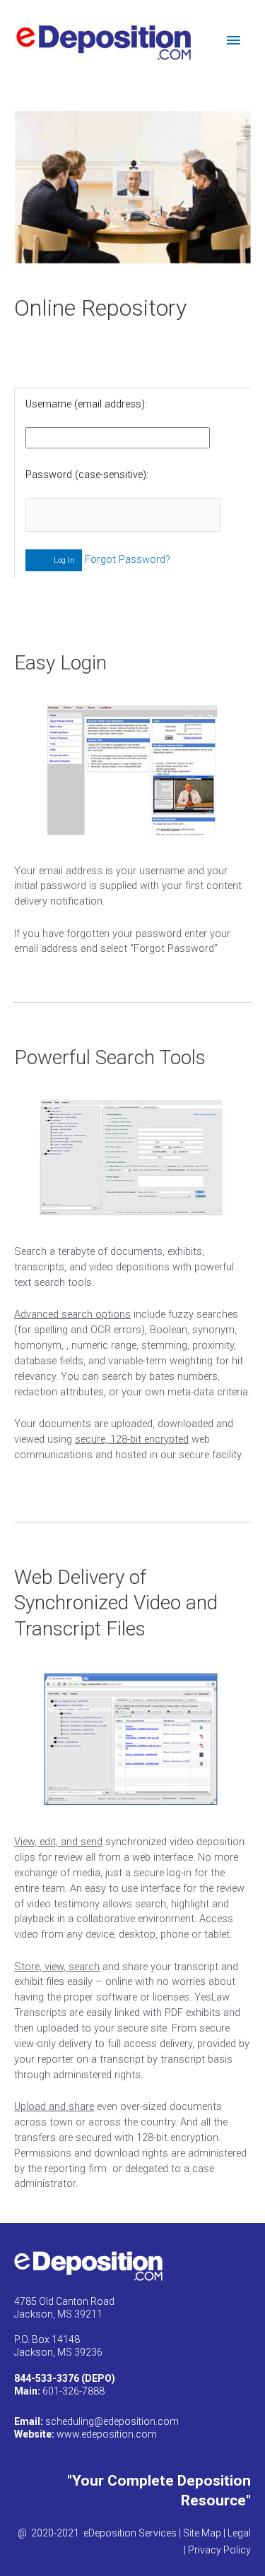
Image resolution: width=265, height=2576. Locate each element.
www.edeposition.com (107, 2434)
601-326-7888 (59, 2391)
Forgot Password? (128, 559)
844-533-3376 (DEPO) (65, 2378)
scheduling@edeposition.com (112, 2421)
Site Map (201, 2533)
